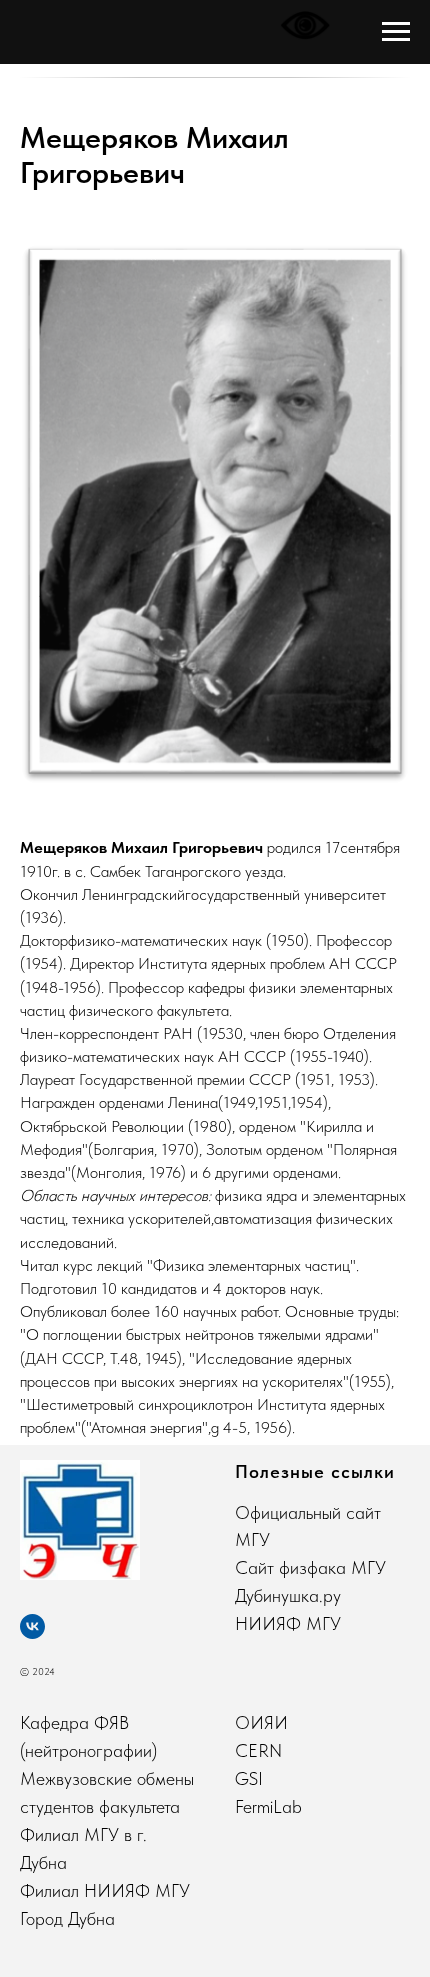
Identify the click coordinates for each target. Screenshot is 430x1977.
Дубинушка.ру (288, 1595)
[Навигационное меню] (396, 32)
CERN (258, 1750)
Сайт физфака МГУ (310, 1567)
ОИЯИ (261, 1722)
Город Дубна (67, 1918)
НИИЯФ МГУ (288, 1623)
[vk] (32, 1626)
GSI (249, 1778)
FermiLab (268, 1806)
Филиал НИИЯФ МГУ (105, 1890)
